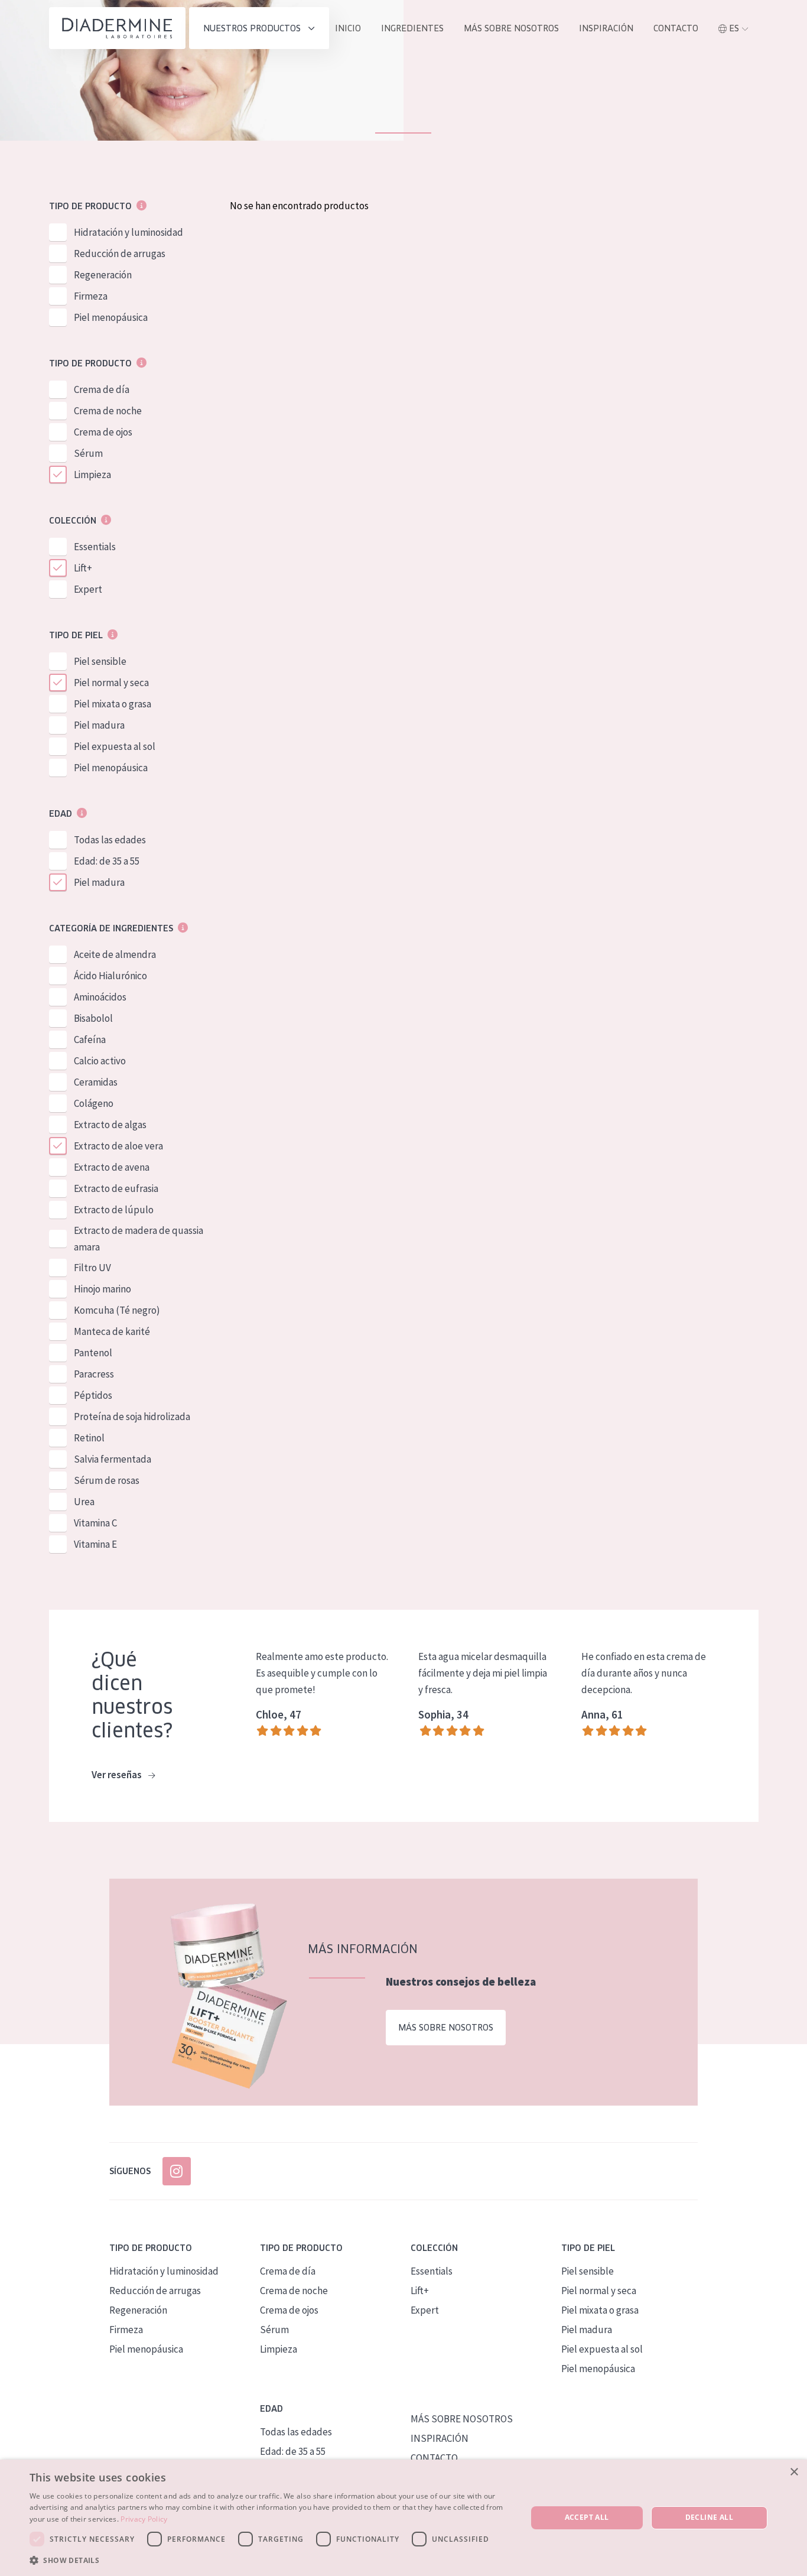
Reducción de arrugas (120, 254)
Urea (84, 1502)
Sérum (88, 453)
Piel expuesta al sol (115, 746)
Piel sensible (100, 661)
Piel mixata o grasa (113, 704)
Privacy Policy (144, 2519)
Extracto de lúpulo (114, 1210)
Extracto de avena (112, 1167)
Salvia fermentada (113, 1459)
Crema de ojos (103, 432)
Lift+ (83, 568)
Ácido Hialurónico (110, 976)
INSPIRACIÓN (606, 28)
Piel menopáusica (111, 317)
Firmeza (91, 296)
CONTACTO (434, 2458)
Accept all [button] (587, 2517)
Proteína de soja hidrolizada (132, 1417)
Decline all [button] (709, 2517)
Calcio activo (100, 1061)
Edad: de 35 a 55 (107, 861)
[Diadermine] (117, 28)
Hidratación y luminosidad (128, 232)
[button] (271, 2560)
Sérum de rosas (107, 1480)
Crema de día (102, 389)
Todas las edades (110, 840)
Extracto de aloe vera (118, 1146)
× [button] (794, 2472)
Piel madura (99, 725)
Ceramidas (96, 1082)
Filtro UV (92, 1268)
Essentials (95, 547)
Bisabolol (93, 1018)
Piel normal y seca (111, 683)
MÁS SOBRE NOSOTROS (511, 28)
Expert (88, 589)
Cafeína (90, 1040)
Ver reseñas (118, 1775)
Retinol (89, 1438)
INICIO (348, 28)
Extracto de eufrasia (116, 1188)
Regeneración (103, 275)
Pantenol (93, 1353)
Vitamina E (95, 1544)
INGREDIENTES (412, 28)
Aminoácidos (100, 997)
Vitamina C (95, 1523)
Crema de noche (108, 411)
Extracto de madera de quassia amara (139, 1239)
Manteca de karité (112, 1331)
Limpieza (92, 475)
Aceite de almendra (115, 954)
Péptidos (93, 1395)
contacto (676, 28)
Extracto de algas (110, 1125)
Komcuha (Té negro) (117, 1310)
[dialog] (403, 2518)
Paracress (94, 1374)
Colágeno (94, 1103)
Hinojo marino (102, 1289)
